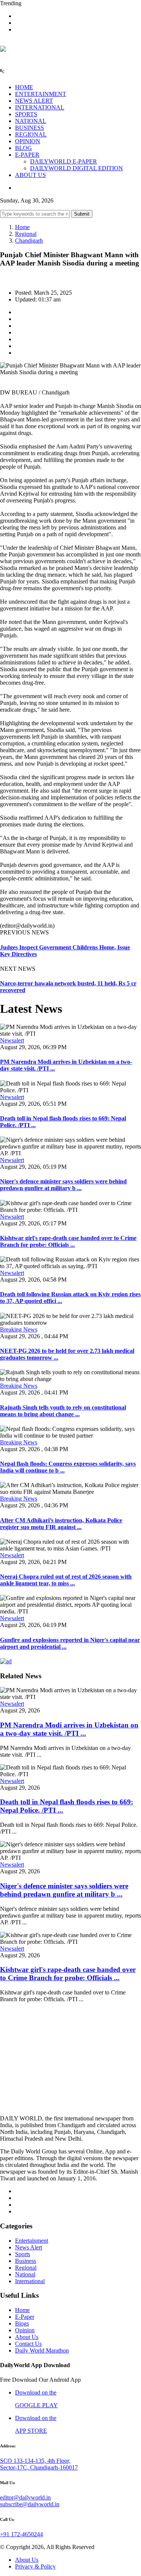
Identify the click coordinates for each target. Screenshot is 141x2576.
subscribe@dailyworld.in (30, 2504)
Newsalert (12, 1040)
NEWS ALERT (34, 101)
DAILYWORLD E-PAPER (64, 161)
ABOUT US (30, 175)
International (30, 2281)
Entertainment (32, 2241)
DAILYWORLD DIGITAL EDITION (77, 168)
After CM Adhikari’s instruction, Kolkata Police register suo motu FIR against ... (61, 1524)
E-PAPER (27, 155)
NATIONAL (31, 121)
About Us (27, 2337)
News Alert (29, 2247)
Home (22, 227)
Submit (82, 214)
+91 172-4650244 (21, 2534)
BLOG (23, 148)
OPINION (28, 141)
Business (26, 2261)
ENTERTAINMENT (41, 94)
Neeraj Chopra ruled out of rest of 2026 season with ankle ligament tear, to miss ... (66, 1580)
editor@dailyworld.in (25, 2497)
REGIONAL (31, 134)
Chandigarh (29, 241)
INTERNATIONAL (40, 107)
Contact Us (28, 2344)
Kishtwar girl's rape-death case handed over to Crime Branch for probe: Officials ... (68, 1241)
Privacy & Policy (35, 2566)
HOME (24, 87)
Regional (26, 234)
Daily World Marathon (42, 2350)
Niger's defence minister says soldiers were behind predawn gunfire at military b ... (63, 1185)
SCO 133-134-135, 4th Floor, (35, 2461)
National (25, 2274)
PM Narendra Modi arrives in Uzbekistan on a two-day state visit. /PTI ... (69, 1729)
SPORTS (26, 114)
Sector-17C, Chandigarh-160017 (39, 2467)
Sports (23, 2254)
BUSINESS (30, 128)
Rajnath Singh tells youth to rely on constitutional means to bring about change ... (63, 1411)
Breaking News (19, 1329)
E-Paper (25, 2317)
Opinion (25, 2330)
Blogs (22, 2323)
